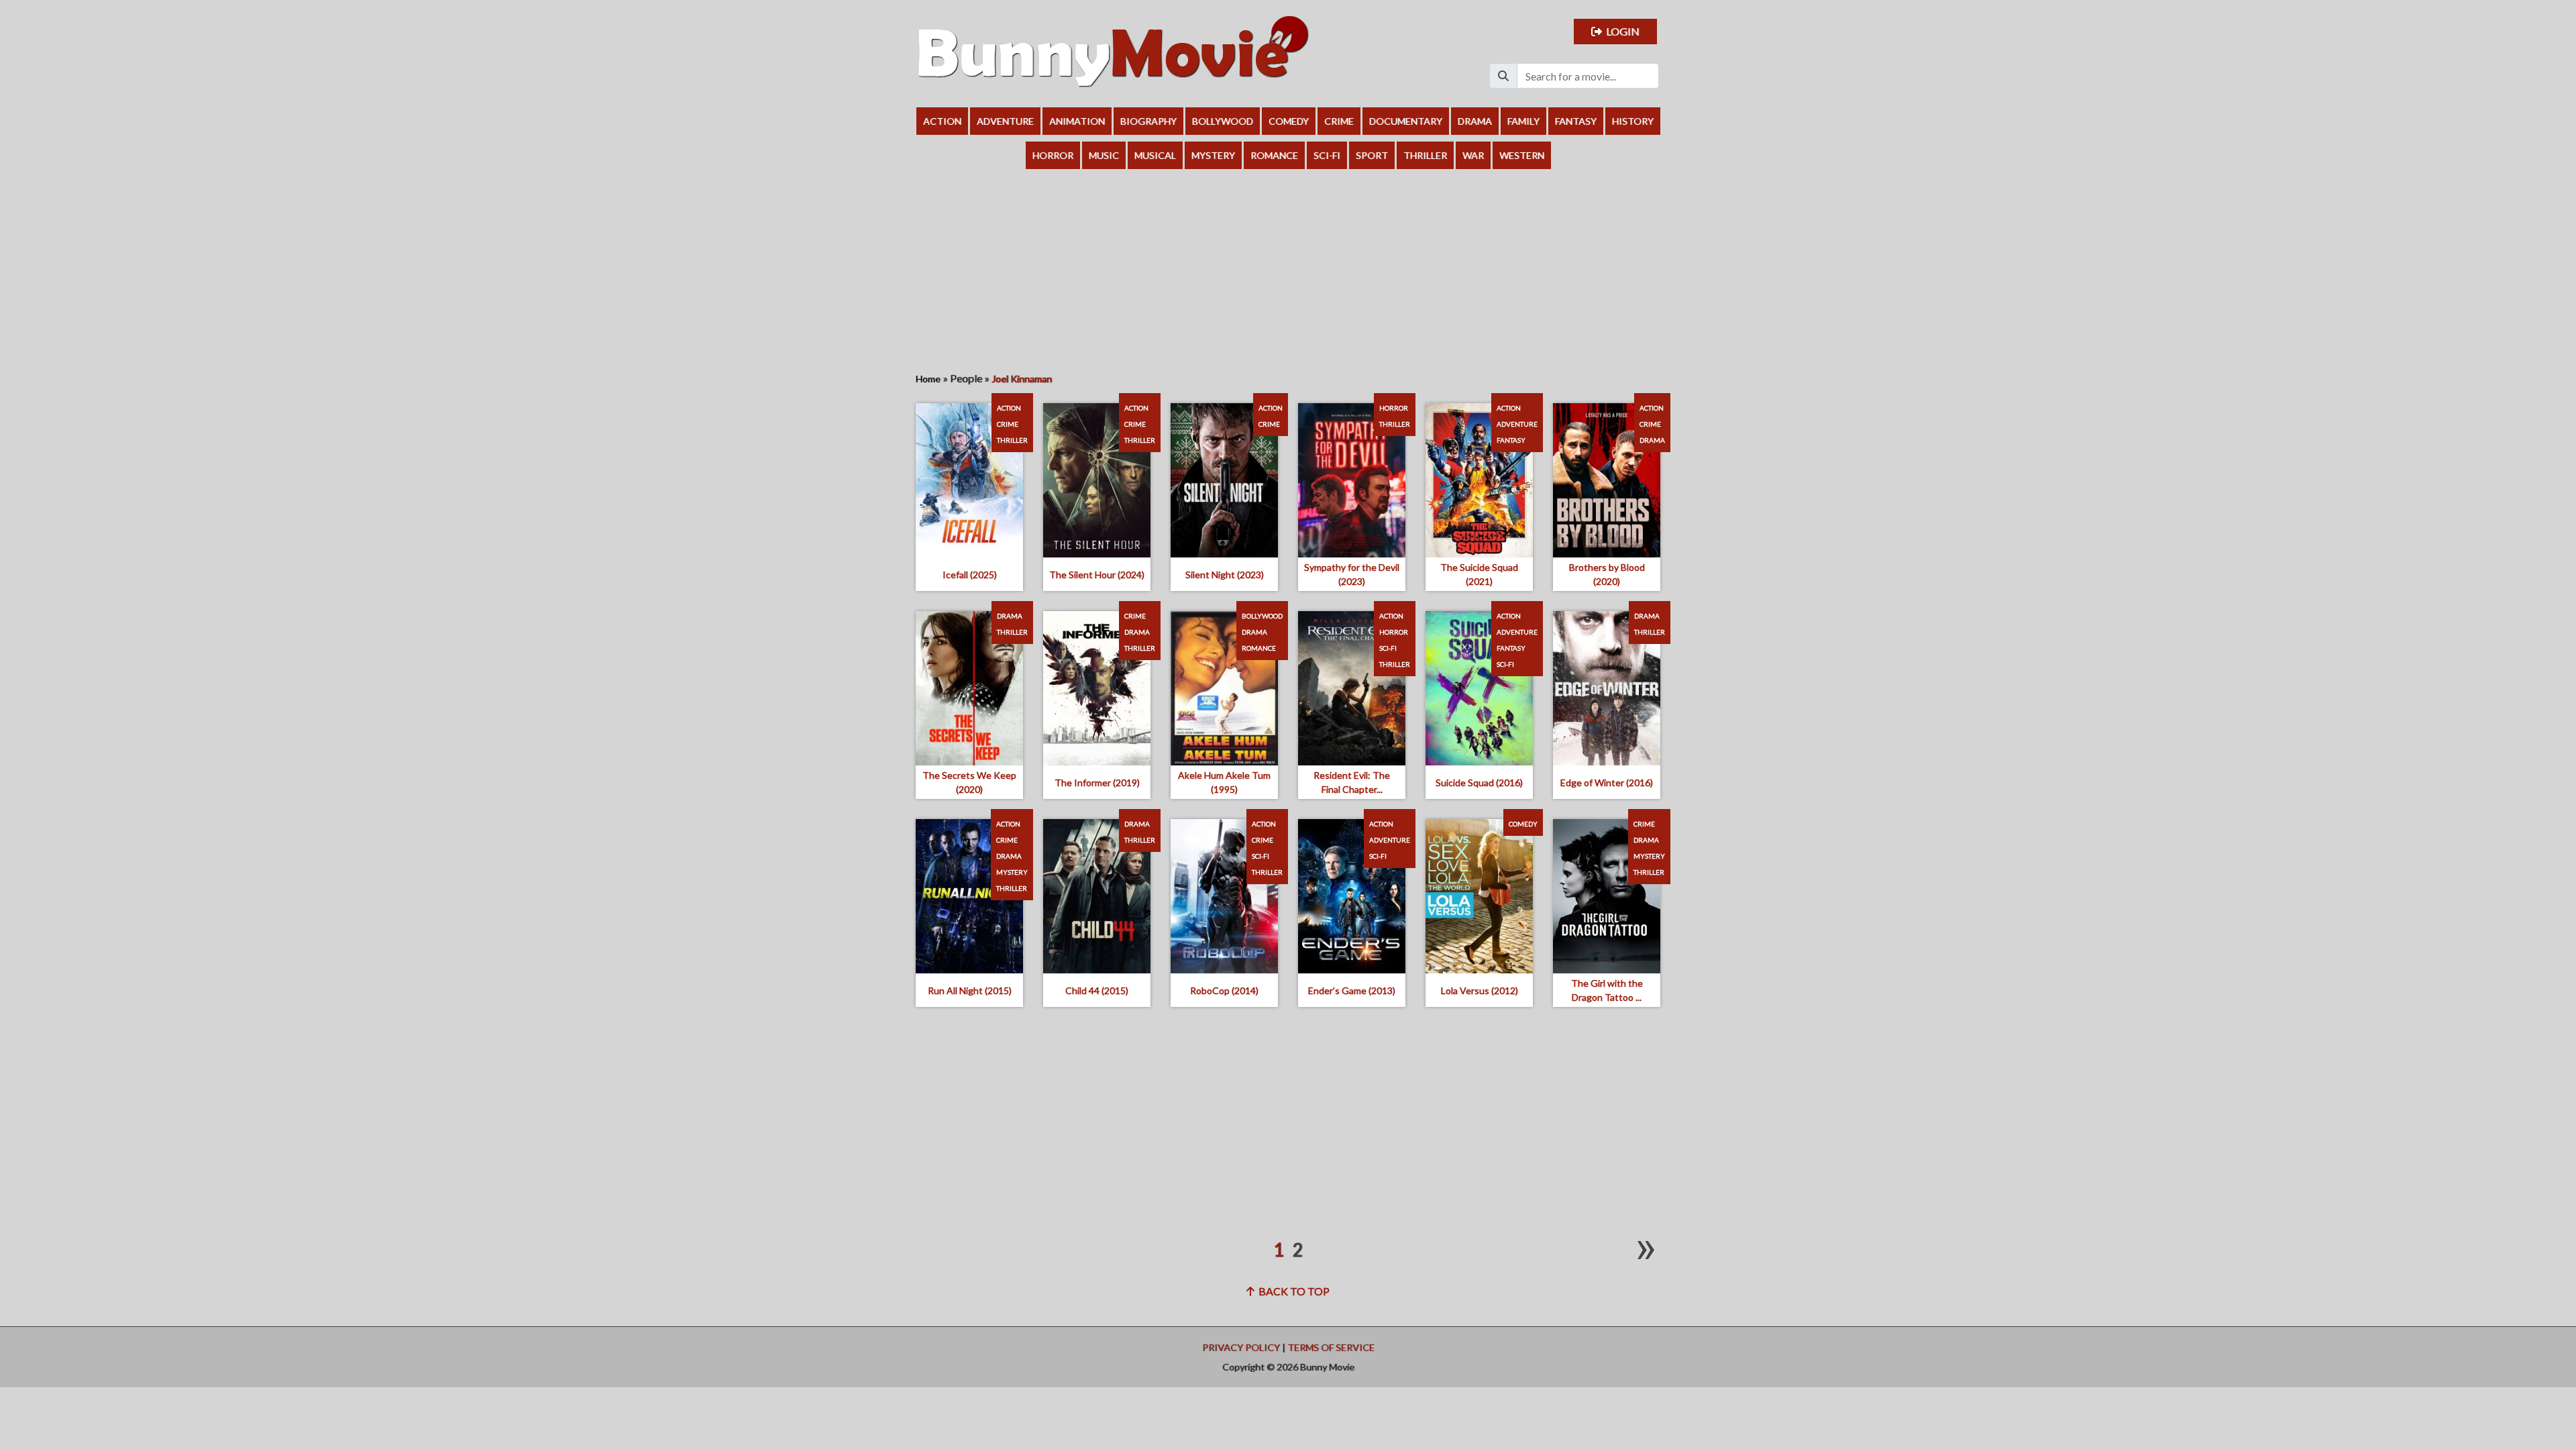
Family (1523, 121)
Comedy (1289, 121)
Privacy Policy (1241, 1347)
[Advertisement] (1288, 270)
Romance (1274, 155)
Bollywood (1223, 121)
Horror (1053, 155)
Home (928, 379)
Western (1522, 155)
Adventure (1005, 121)
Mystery (1213, 155)
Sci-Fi (1327, 155)
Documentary (1406, 121)
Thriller (1425, 155)
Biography (1148, 121)
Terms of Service (1331, 1347)
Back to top (1292, 1291)
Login (1621, 31)
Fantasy (1576, 121)
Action (942, 121)
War (1473, 155)
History (1633, 121)
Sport (1372, 155)
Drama (1475, 121)
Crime (1339, 121)
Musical (1155, 155)
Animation (1077, 121)
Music (1104, 155)
